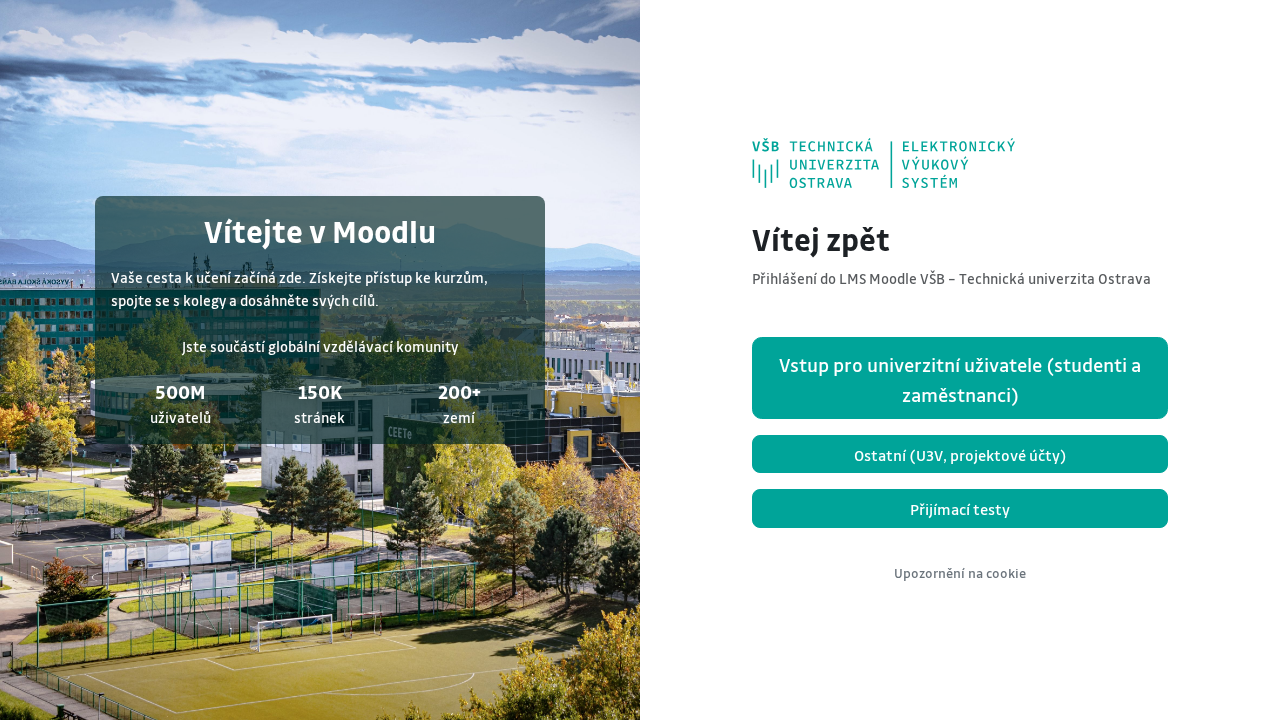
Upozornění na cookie (960, 573)
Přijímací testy (960, 509)
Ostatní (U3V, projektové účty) (960, 455)
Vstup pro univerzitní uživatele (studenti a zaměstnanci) (960, 380)
